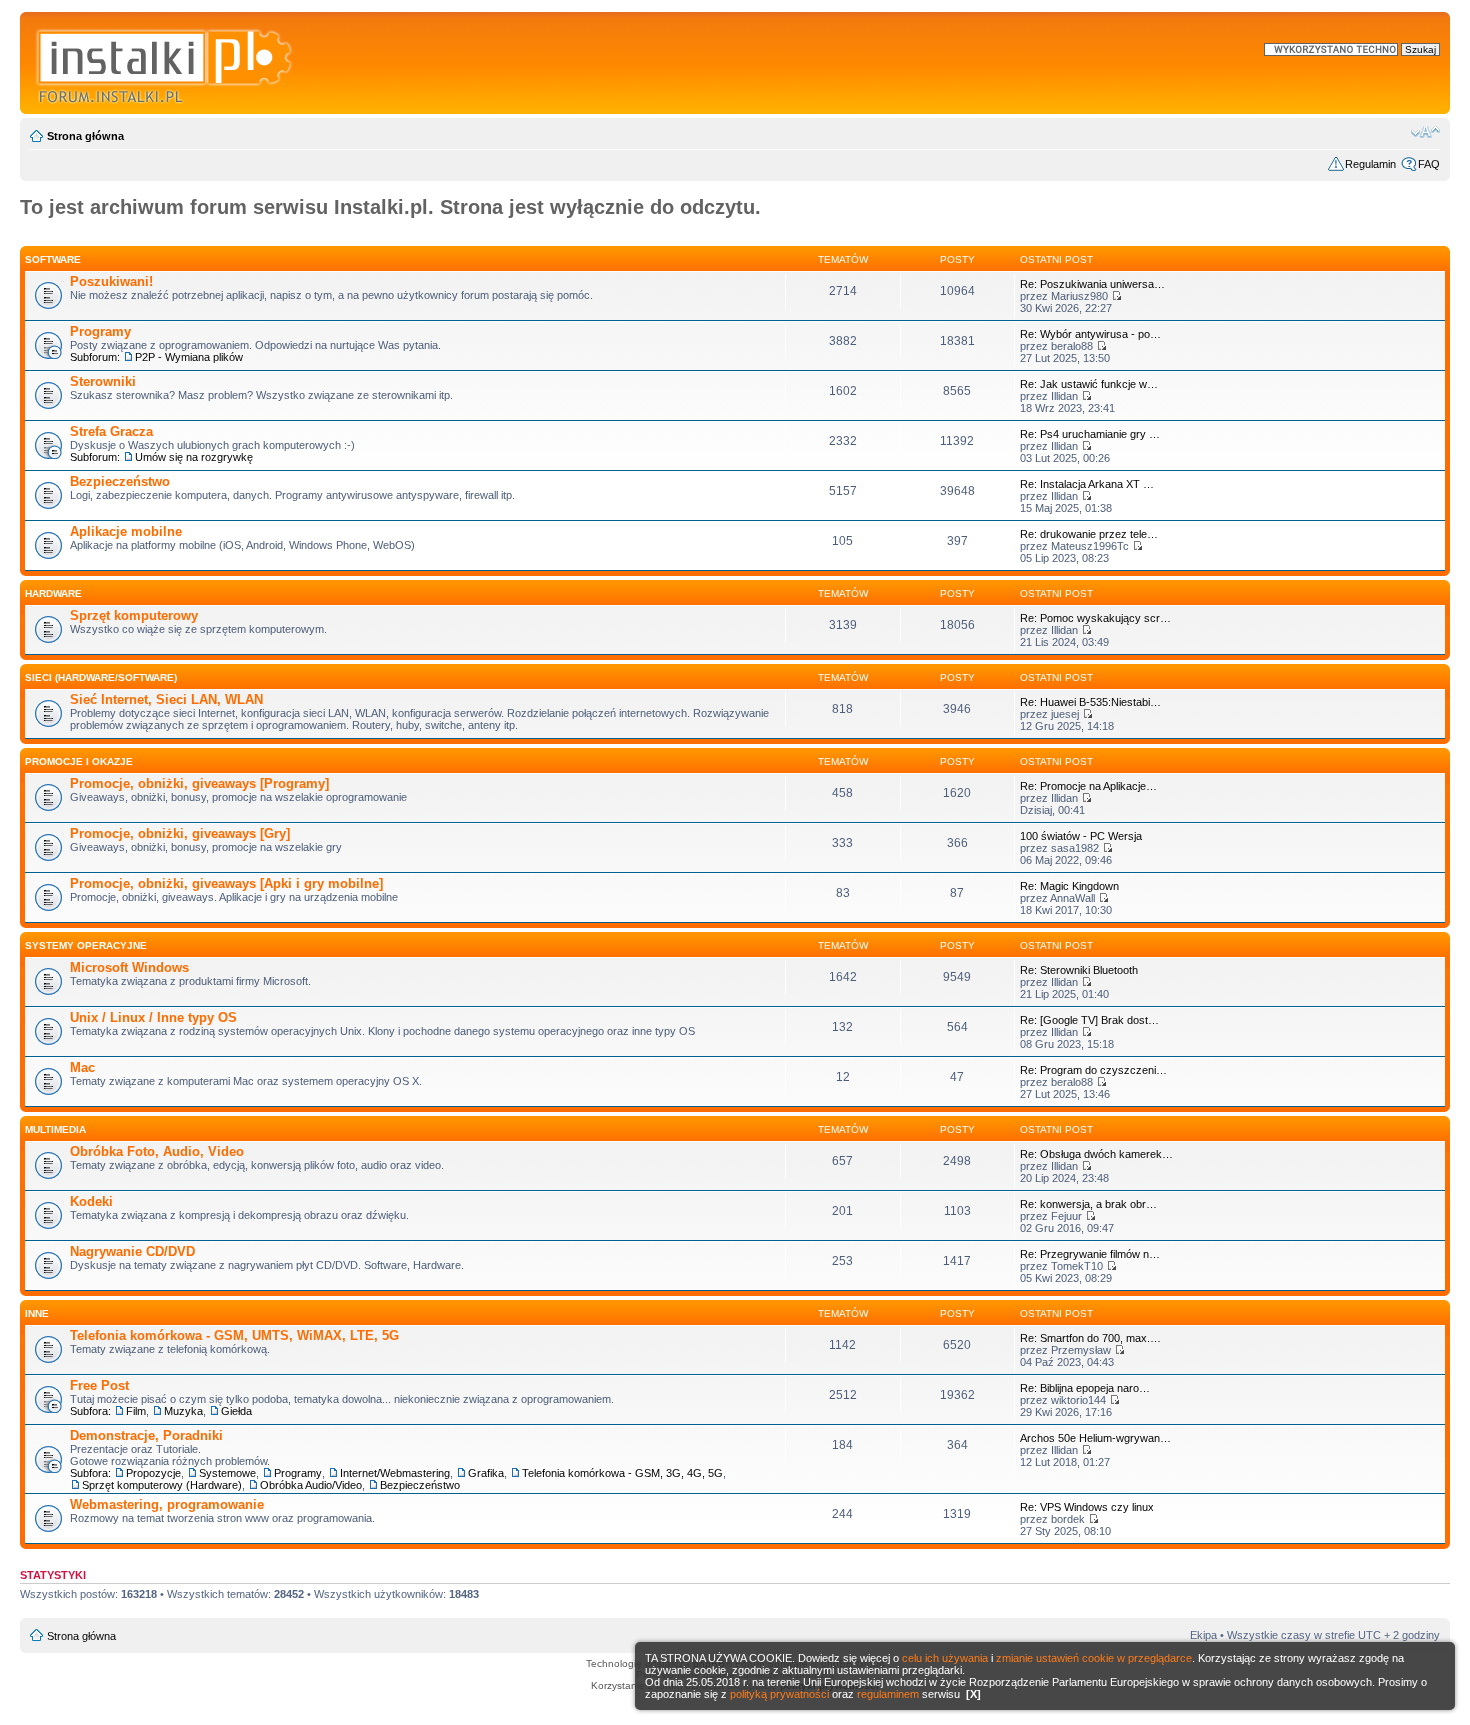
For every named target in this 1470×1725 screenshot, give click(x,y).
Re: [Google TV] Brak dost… (1089, 1020)
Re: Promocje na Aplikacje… (1088, 786)
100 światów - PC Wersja (1081, 836)
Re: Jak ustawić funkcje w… (1089, 384)
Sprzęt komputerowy (134, 615)
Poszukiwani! (111, 281)
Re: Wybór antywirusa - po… (1090, 334)
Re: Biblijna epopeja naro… (1085, 1388)
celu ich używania (945, 1658)
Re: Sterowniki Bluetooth (1079, 970)
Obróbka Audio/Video (311, 1485)
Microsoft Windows (129, 967)
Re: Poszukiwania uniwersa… (1092, 284)
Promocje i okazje (79, 761)
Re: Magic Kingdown (1069, 886)
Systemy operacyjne (86, 945)
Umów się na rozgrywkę (194, 457)
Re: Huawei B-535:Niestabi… (1090, 702)
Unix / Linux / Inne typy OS (153, 1017)
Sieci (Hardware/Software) (101, 677)
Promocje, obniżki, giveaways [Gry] (180, 833)
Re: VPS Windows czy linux (1087, 1507)
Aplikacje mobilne (126, 531)
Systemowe (227, 1473)
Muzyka (183, 1411)
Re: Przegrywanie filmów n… (1090, 1254)
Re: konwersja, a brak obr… (1088, 1204)
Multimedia (55, 1129)
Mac (82, 1067)
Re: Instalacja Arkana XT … (1087, 484)
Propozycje (153, 1473)
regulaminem (888, 1694)
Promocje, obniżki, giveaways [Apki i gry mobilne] (226, 883)
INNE (37, 1313)
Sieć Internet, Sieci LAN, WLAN (166, 699)
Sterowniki (103, 381)
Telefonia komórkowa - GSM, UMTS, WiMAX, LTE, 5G (234, 1335)
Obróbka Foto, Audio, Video (157, 1151)
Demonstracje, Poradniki (146, 1435)
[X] (973, 1694)
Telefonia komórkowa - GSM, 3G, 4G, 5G (622, 1473)
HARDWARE (53, 593)
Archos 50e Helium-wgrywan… (1095, 1438)
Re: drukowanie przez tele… (1089, 534)
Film (136, 1411)
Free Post (99, 1385)
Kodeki (91, 1201)
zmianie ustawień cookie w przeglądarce (1094, 1658)
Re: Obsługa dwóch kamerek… (1096, 1154)
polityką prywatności (779, 1694)
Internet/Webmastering (395, 1473)
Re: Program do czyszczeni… (1093, 1070)
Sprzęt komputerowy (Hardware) (162, 1485)
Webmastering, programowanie (167, 1504)
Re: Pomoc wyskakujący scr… (1095, 618)
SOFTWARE (53, 259)
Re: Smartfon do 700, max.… (1090, 1338)
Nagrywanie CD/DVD (132, 1251)
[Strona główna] (165, 63)
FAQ (1429, 164)
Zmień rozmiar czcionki (1425, 132)
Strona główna (85, 136)
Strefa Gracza (111, 431)
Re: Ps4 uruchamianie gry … (1090, 434)
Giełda (236, 1411)
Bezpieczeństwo (120, 481)
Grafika (486, 1473)
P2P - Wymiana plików (189, 357)
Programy (100, 331)
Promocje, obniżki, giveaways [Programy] (199, 783)
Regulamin (1370, 164)
